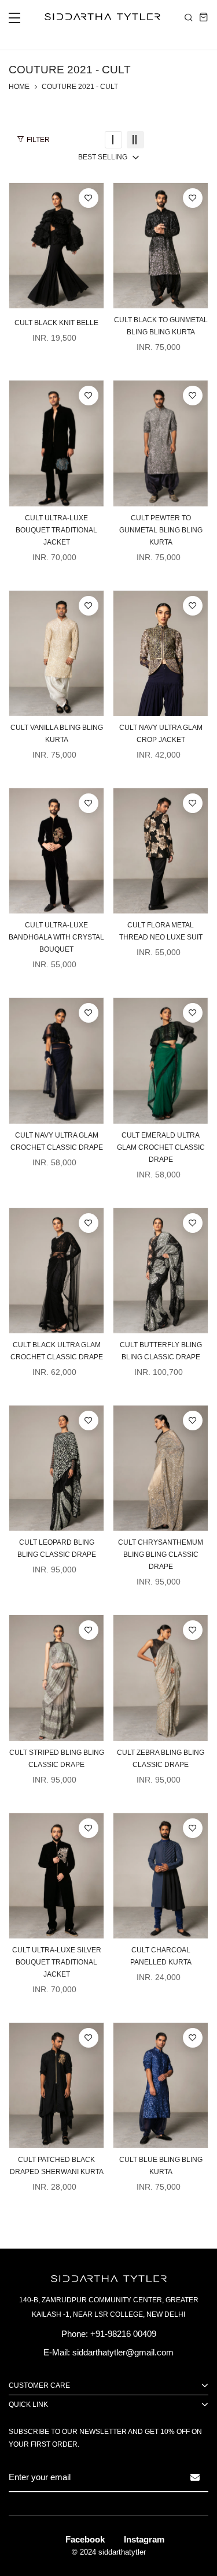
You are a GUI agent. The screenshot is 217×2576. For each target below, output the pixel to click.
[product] (56, 245)
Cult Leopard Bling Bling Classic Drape (57, 1548)
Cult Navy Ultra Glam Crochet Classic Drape (57, 1141)
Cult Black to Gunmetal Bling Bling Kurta (161, 326)
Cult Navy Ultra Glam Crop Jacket (161, 734)
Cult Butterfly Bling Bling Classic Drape (161, 1351)
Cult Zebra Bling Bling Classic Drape (161, 1759)
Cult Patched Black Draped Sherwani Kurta (57, 2166)
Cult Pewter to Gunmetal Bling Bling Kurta (161, 530)
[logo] (100, 17)
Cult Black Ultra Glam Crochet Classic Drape (57, 1351)
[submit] (195, 2477)
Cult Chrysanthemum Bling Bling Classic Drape (161, 1554)
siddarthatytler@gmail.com (123, 2352)
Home (19, 87)
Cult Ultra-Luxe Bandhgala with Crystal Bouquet (56, 937)
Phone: (75, 2334)
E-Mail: (57, 2352)
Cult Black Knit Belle (56, 323)
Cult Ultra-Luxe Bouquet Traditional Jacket (56, 530)
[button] (14, 21)
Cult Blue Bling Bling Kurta (161, 2166)
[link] (113, 140)
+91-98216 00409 (123, 2334)
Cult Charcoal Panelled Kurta (161, 1956)
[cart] (204, 17)
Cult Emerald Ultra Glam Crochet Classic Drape (161, 1147)
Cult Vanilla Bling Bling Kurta (57, 734)
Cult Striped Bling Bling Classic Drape (57, 1759)
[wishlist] (89, 198)
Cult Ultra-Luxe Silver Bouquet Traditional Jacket (57, 1962)
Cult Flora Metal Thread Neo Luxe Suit (161, 931)
